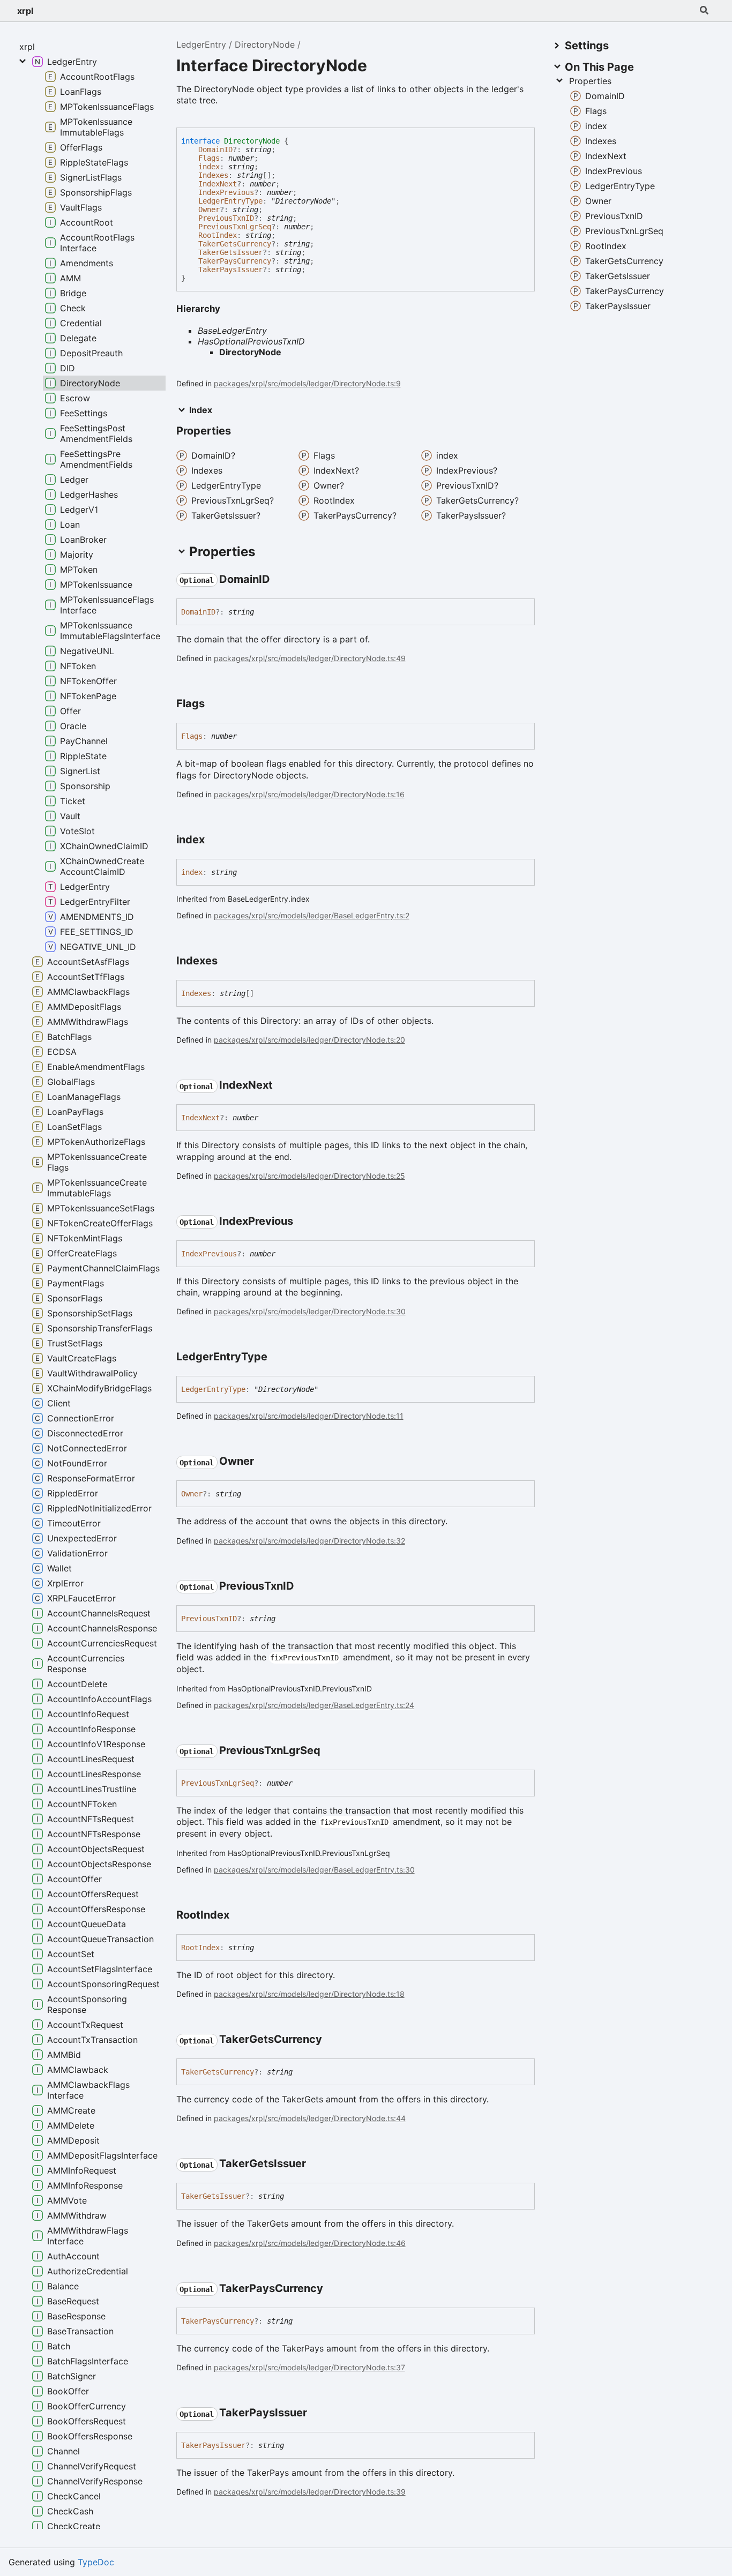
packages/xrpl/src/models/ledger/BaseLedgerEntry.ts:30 (314, 1870)
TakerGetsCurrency (235, 244)
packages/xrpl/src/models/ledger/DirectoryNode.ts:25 (309, 1176)
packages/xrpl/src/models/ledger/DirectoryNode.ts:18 (309, 1994)
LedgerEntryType (230, 201)
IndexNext (218, 184)
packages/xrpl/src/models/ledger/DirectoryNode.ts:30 (310, 1311)
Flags (209, 158)
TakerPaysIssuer (230, 269)
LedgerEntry (201, 44)
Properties (590, 81)
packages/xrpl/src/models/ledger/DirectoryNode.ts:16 (309, 794)
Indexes (213, 175)
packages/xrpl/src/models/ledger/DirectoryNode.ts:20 (309, 1040)
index (209, 167)
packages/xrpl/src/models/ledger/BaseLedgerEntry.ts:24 (314, 1705)
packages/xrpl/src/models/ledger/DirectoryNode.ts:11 (309, 1416)
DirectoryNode (265, 44)
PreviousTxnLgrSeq (235, 227)
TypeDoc (96, 2562)
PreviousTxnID (226, 218)
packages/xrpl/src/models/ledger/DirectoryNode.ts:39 (310, 2492)
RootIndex (218, 235)
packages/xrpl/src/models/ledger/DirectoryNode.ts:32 (309, 1541)
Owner (209, 209)
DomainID (215, 149)
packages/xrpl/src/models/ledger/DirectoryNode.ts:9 (307, 383)
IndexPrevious (226, 192)
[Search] (704, 11)
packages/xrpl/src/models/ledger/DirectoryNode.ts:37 (309, 2367)
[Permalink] (280, 580)
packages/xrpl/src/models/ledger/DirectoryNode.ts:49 (310, 658)
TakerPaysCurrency (235, 261)
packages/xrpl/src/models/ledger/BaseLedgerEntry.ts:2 (312, 915)
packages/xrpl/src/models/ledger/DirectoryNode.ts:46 (310, 2243)
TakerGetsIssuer (230, 252)
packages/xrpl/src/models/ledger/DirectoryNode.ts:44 (310, 2118)
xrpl (25, 11)
